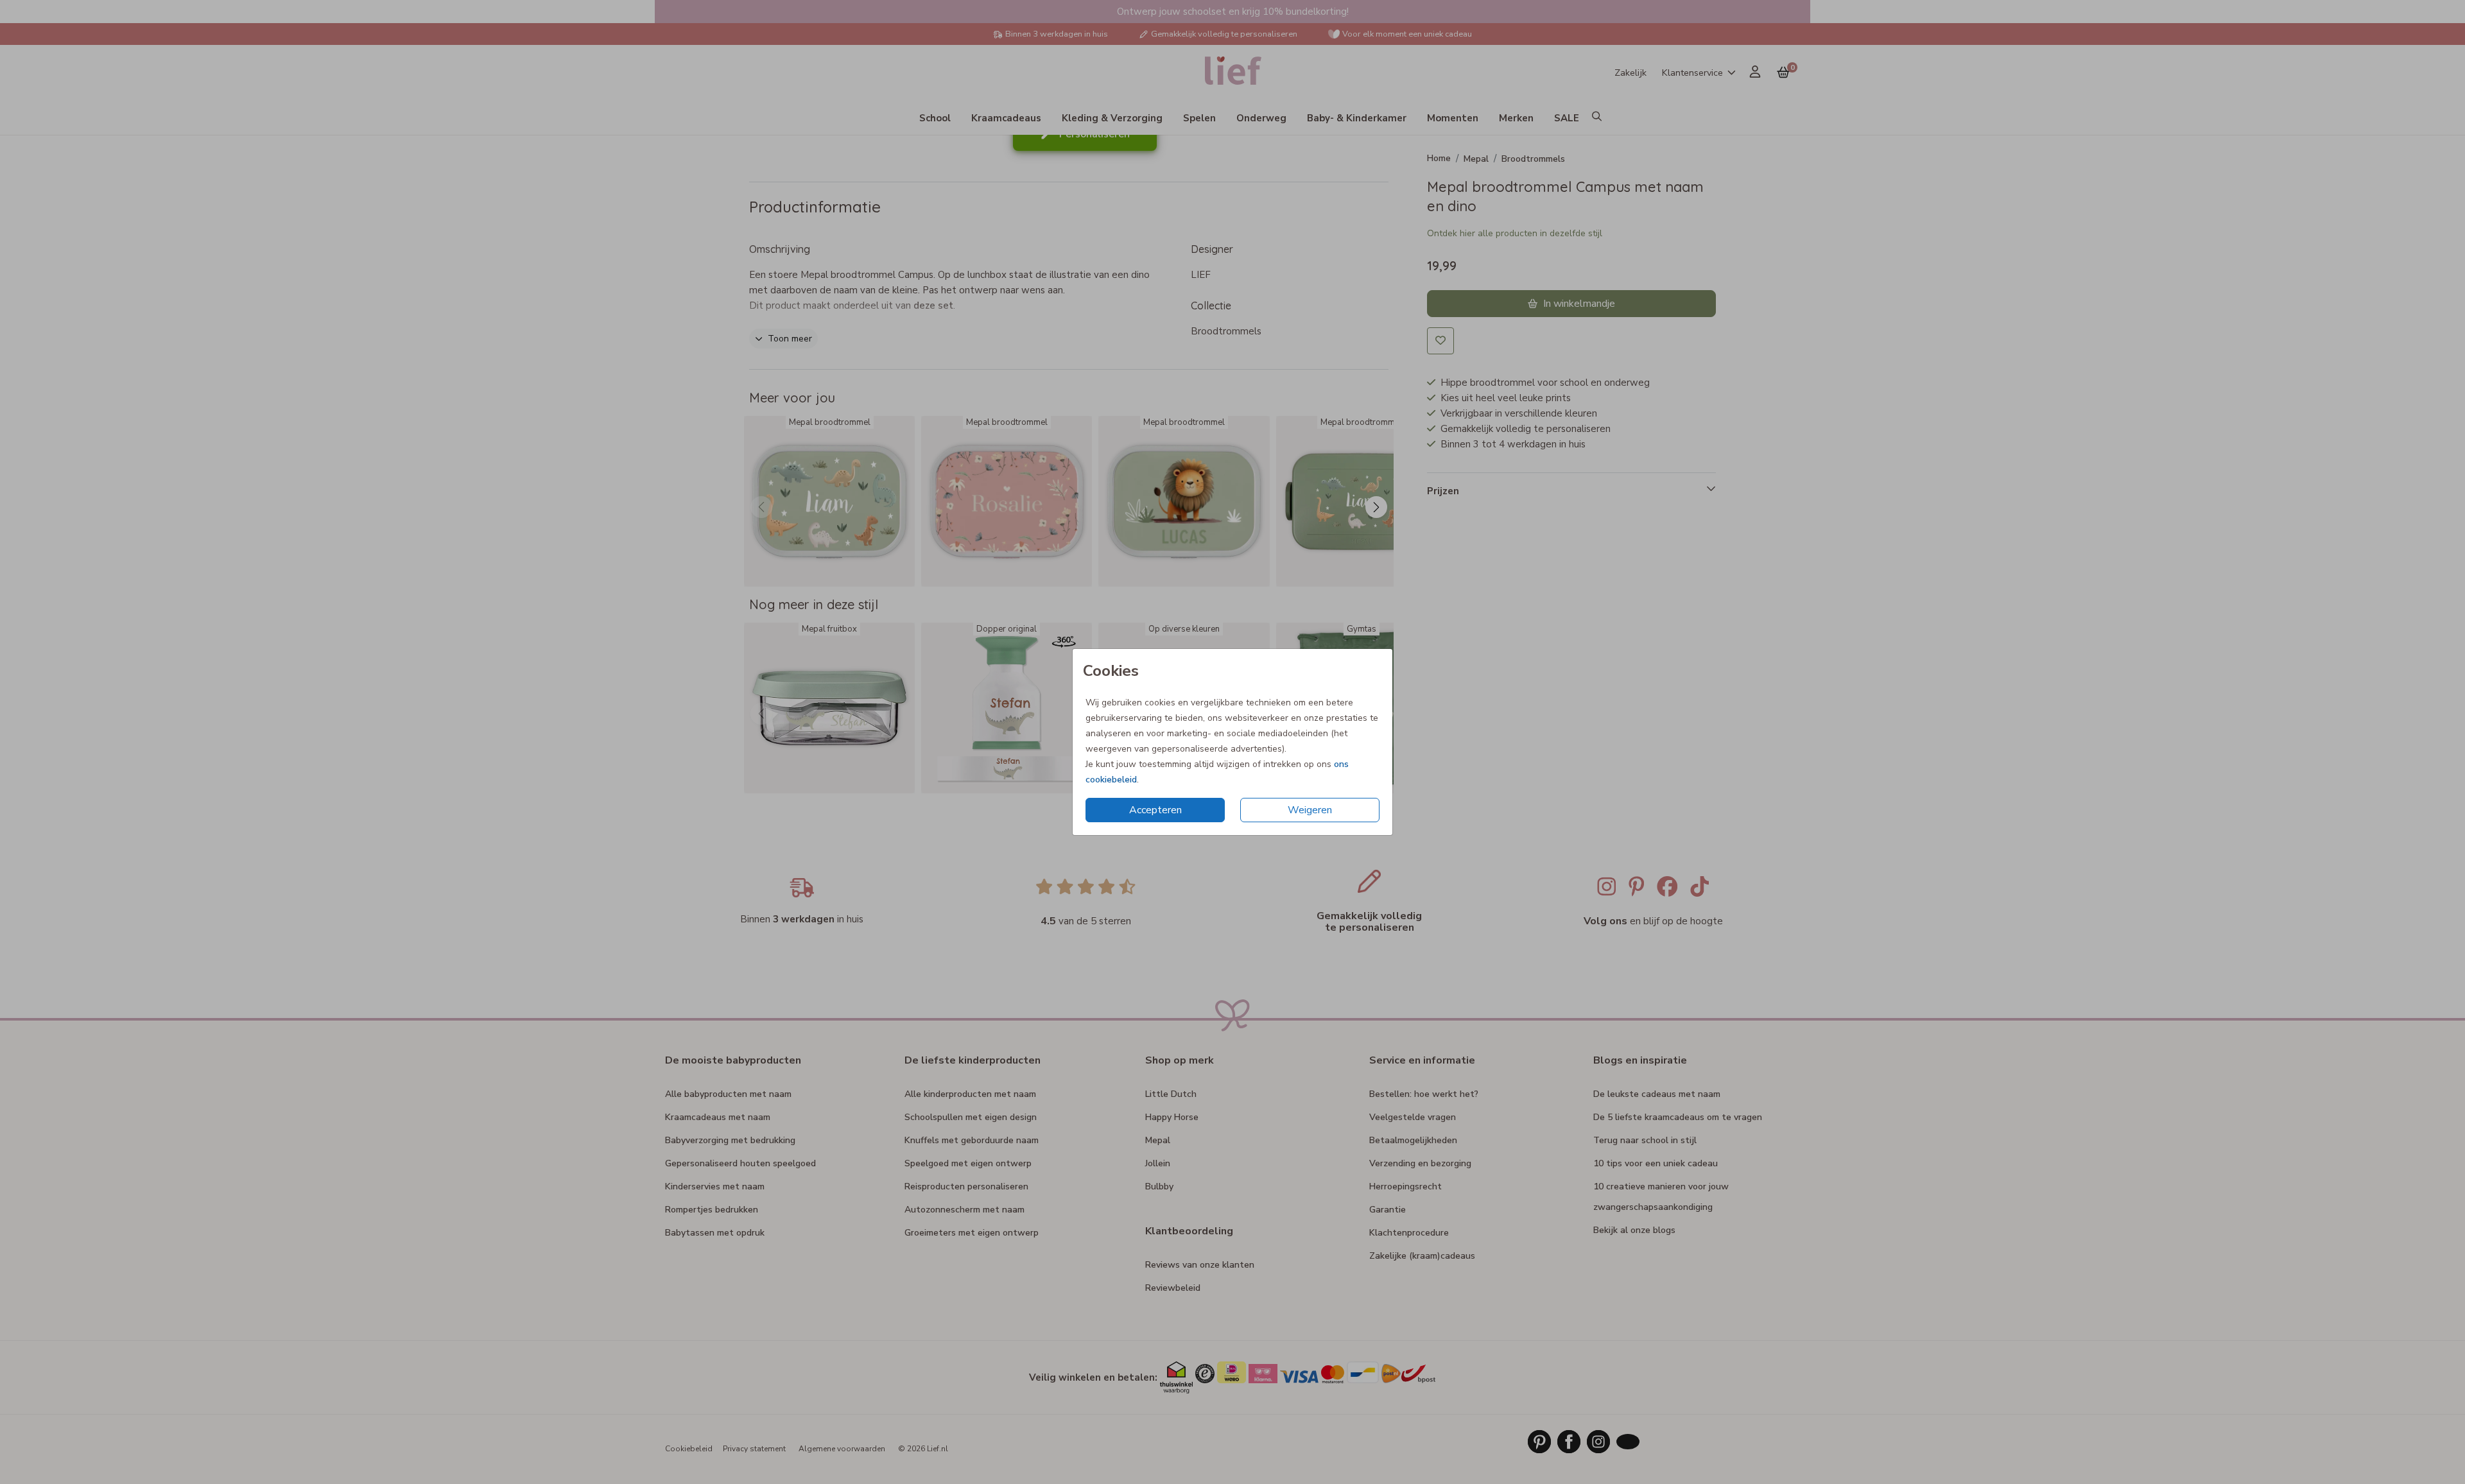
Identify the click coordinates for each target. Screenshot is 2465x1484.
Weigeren (1310, 810)
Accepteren (1155, 810)
